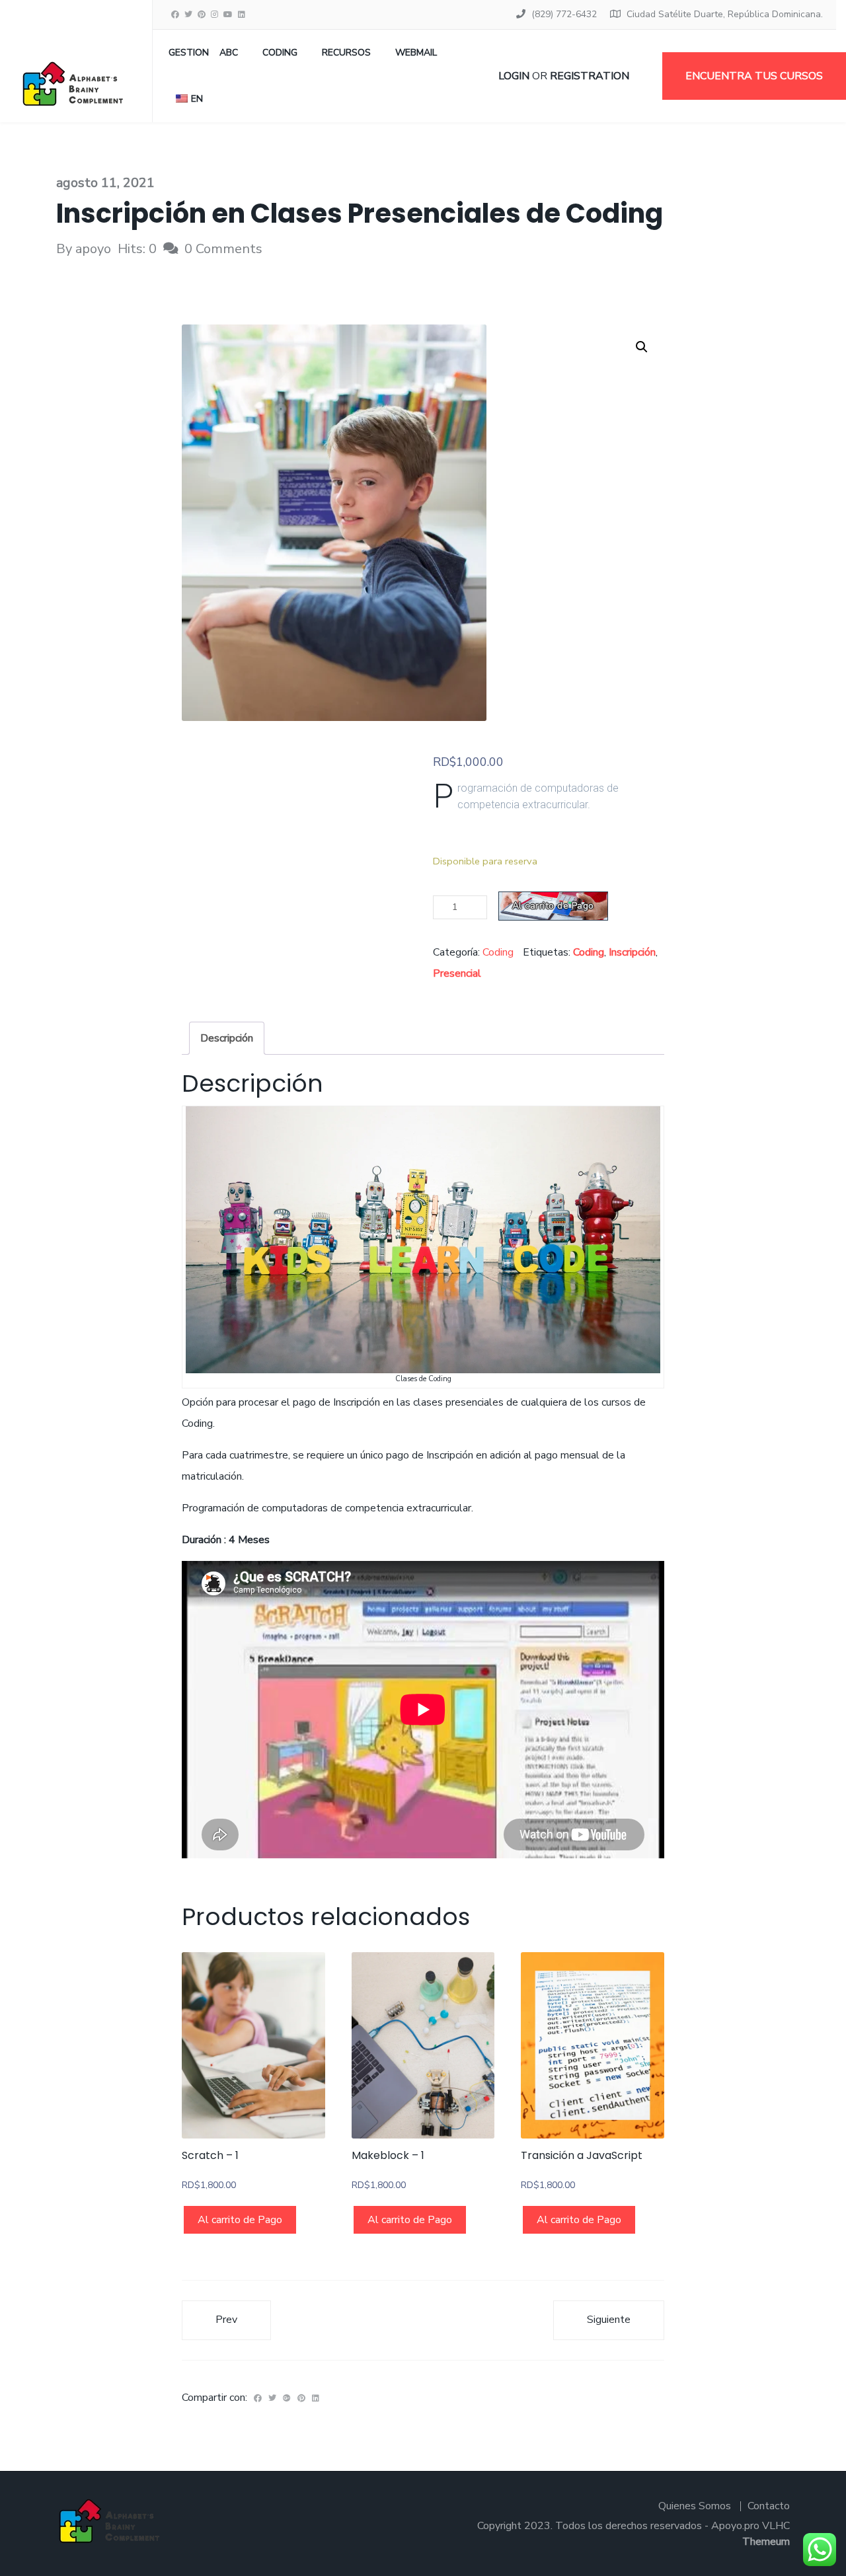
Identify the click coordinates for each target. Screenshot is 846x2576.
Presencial (457, 973)
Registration (590, 76)
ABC (229, 53)
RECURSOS (346, 53)
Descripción (227, 1038)
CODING (280, 53)
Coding (498, 952)
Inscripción (632, 952)
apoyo (93, 249)
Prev (226, 2320)
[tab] (227, 1038)
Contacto (769, 2506)
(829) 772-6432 (564, 14)
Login (514, 76)
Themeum (766, 2542)
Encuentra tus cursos (754, 76)
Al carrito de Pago (553, 906)
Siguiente (609, 2320)
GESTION (189, 53)
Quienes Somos (695, 2506)
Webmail (416, 53)
